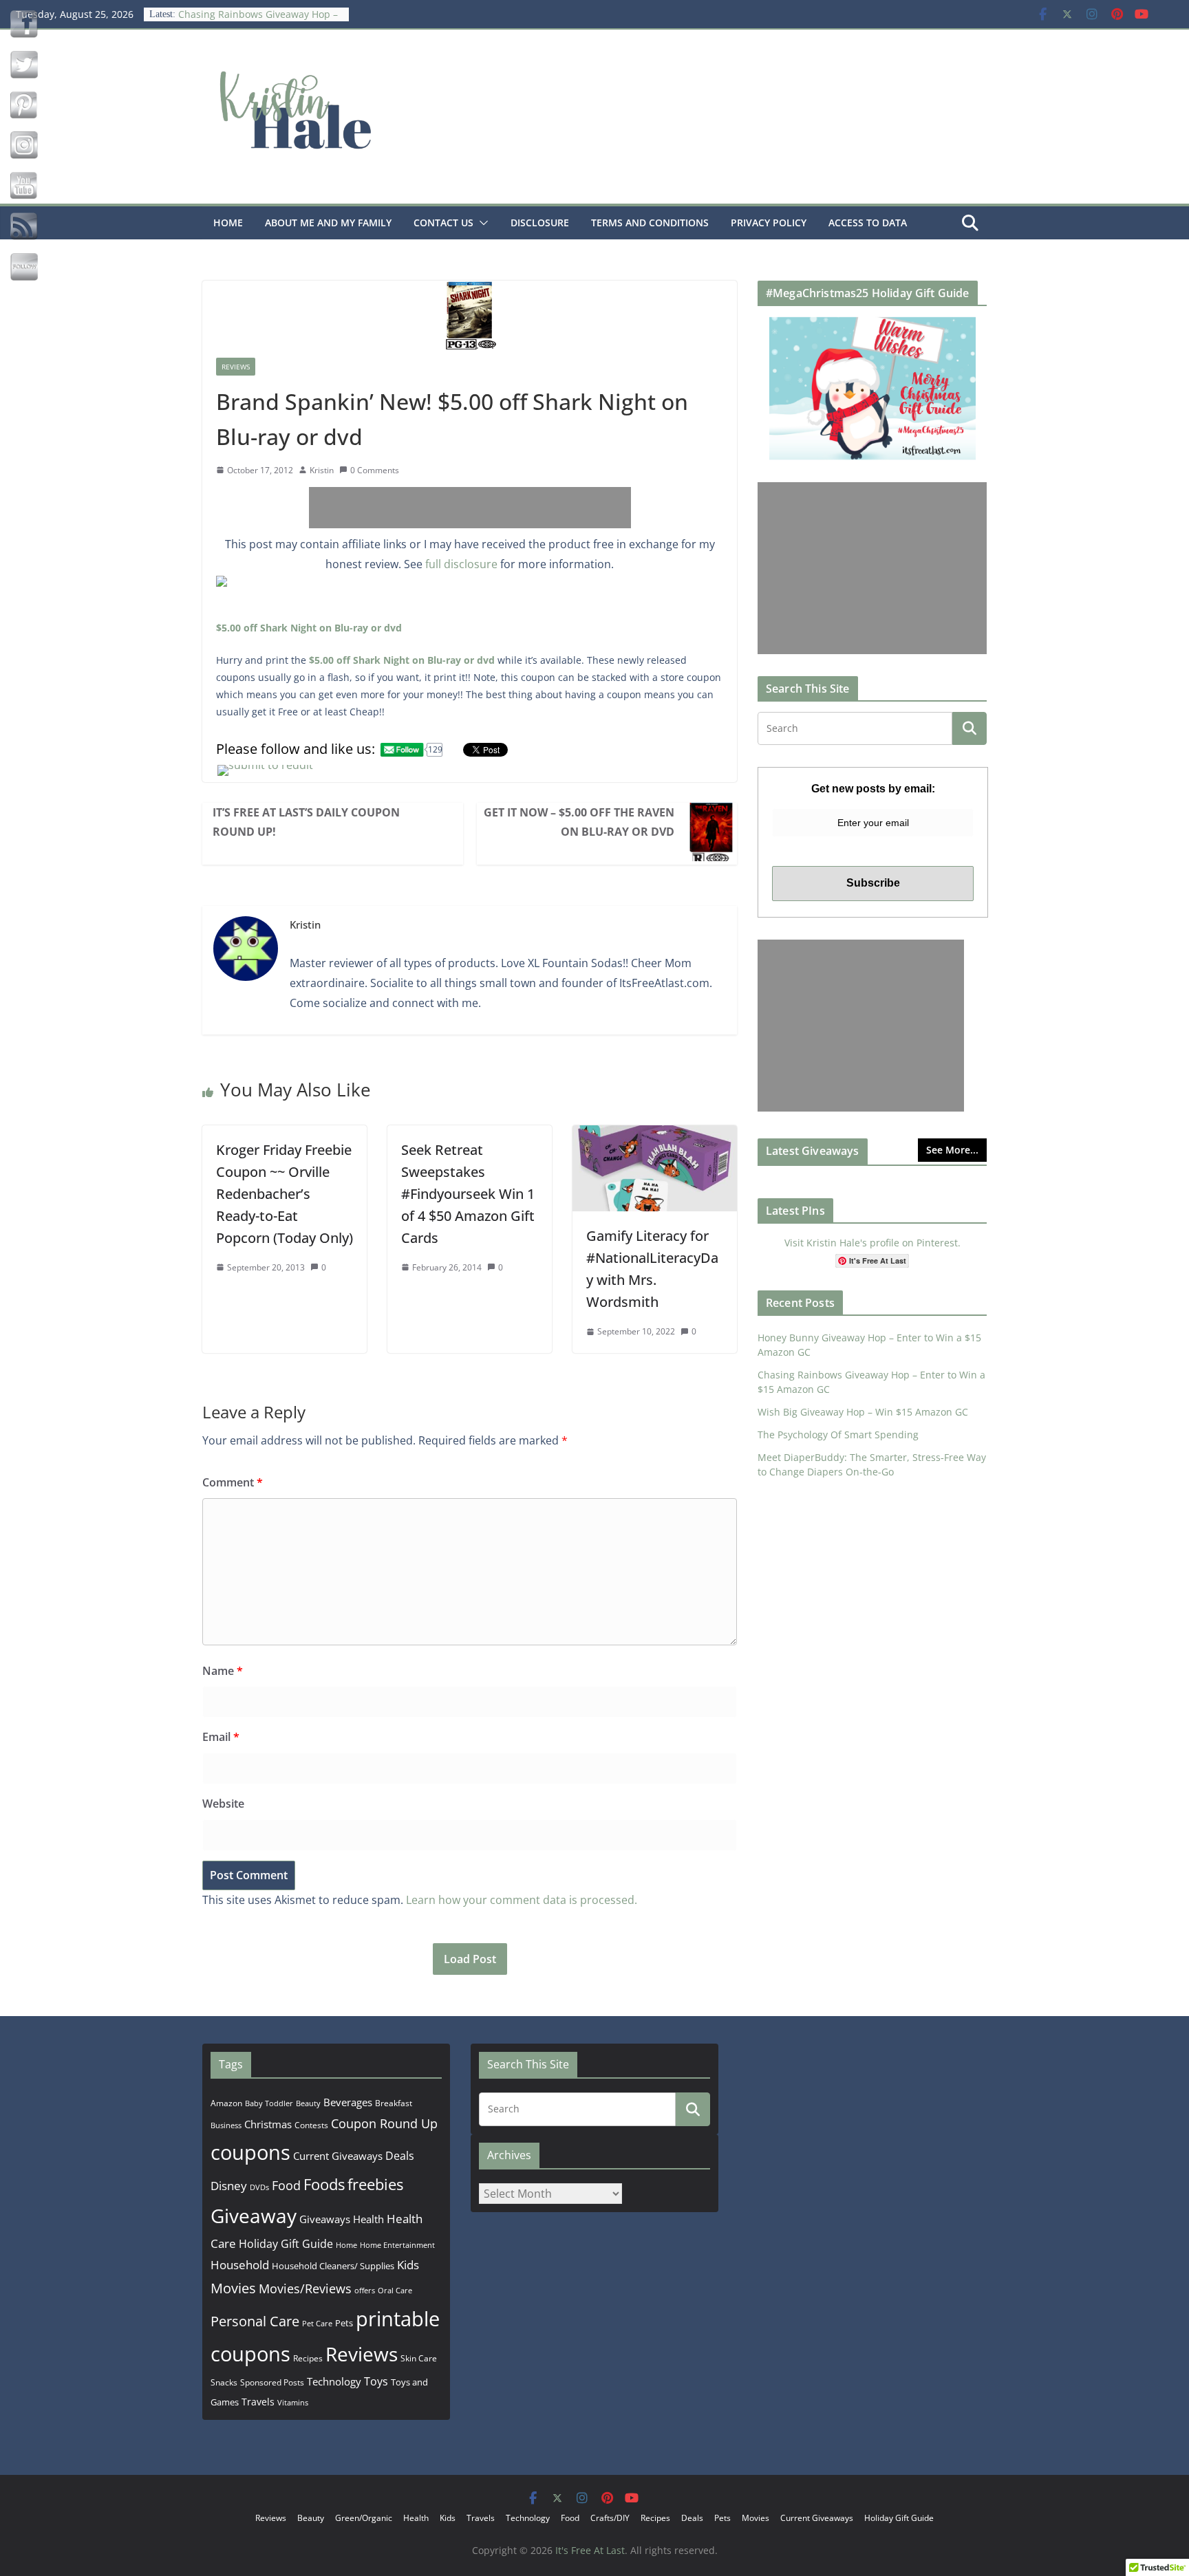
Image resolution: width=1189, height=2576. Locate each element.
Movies (233, 2288)
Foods (324, 2184)
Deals (400, 2156)
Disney (229, 2186)
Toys (376, 2381)
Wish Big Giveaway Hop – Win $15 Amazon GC (863, 1412)
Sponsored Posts (272, 2382)
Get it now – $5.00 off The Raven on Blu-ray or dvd (579, 822)
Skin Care (419, 2358)
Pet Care (317, 2323)
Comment (233, 1482)
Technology (334, 2381)
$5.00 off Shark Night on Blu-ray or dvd (309, 628)
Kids (408, 2265)
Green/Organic (364, 2518)
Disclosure (540, 223)
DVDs (259, 2187)
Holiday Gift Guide (286, 2244)
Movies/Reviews (305, 2288)
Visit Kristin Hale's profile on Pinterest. (872, 1243)
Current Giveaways (338, 2156)
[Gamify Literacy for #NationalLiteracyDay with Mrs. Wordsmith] (655, 1135)
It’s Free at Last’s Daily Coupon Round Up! (306, 822)
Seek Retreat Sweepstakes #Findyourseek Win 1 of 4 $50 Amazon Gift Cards (468, 1194)
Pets (344, 2323)
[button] (481, 223)
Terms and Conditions (650, 223)
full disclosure (461, 564)
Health (368, 2219)
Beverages (348, 2102)
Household (240, 2264)
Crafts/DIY (610, 2518)
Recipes (308, 2358)
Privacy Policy (769, 223)
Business (226, 2125)
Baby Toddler (269, 2103)
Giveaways (325, 2219)
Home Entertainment (397, 2245)
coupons (250, 2152)
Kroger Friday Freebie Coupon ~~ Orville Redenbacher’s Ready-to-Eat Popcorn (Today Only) (285, 1194)
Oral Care (395, 2290)
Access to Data (868, 223)
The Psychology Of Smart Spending (838, 1435)
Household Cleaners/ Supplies (333, 2266)
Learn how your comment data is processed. (522, 1900)
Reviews (236, 367)
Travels (258, 2402)
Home (228, 223)
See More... (952, 1150)
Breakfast (394, 2103)
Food (286, 2185)
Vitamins (293, 2402)
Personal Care (255, 2321)
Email (221, 1737)
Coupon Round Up (384, 2123)
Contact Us (443, 223)
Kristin (322, 470)
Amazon (226, 2103)
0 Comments (375, 470)
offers (365, 2290)
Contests (311, 2125)
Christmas (268, 2124)
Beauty (308, 2103)
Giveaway (254, 2216)
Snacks (224, 2382)
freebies (375, 2184)
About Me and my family (328, 223)
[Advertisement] (470, 508)
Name (223, 1671)
